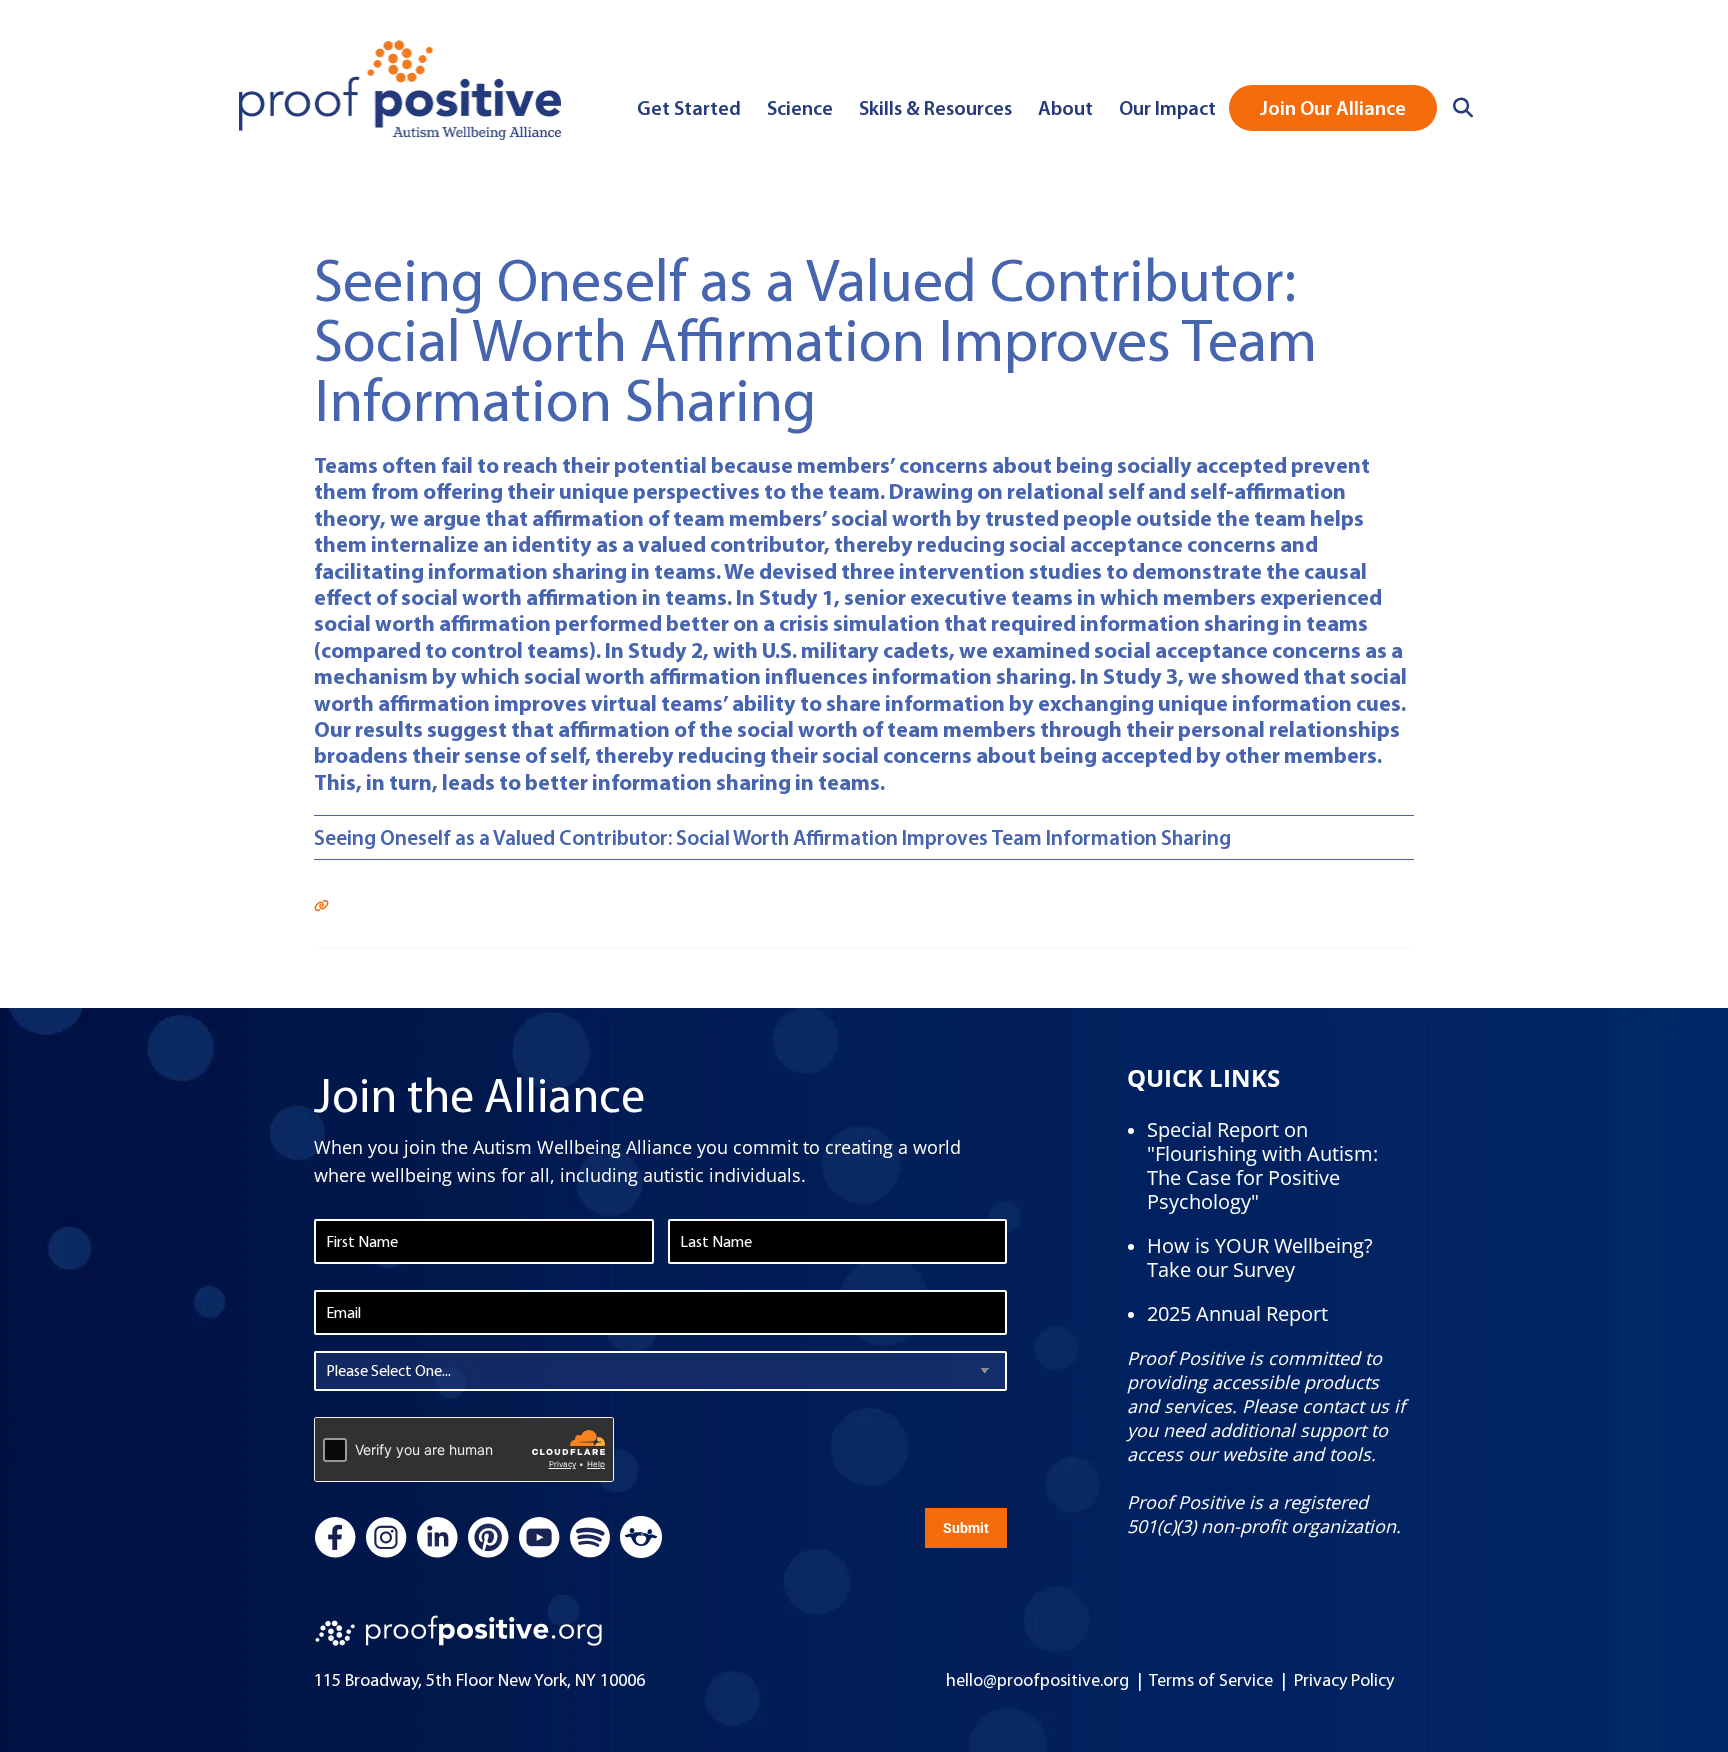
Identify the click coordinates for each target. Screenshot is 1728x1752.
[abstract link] (321, 902)
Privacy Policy (1344, 1680)
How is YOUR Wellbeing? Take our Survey (1260, 1257)
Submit (966, 1528)
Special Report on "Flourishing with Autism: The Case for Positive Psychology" (1262, 1165)
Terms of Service (1211, 1680)
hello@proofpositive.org (1037, 1680)
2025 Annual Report (1237, 1313)
